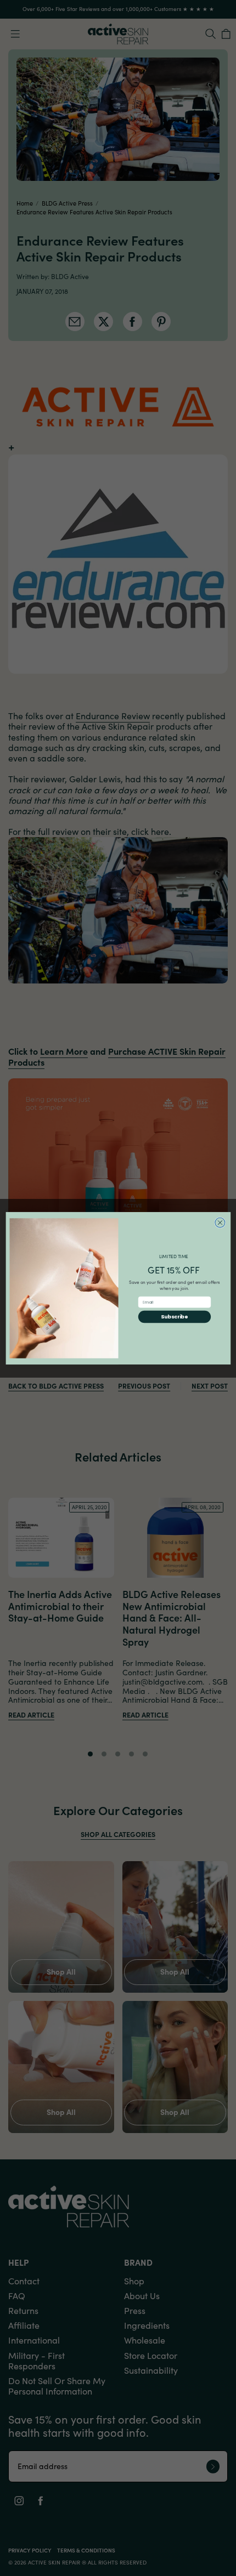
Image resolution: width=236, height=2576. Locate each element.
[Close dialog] (220, 1222)
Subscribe (174, 1317)
